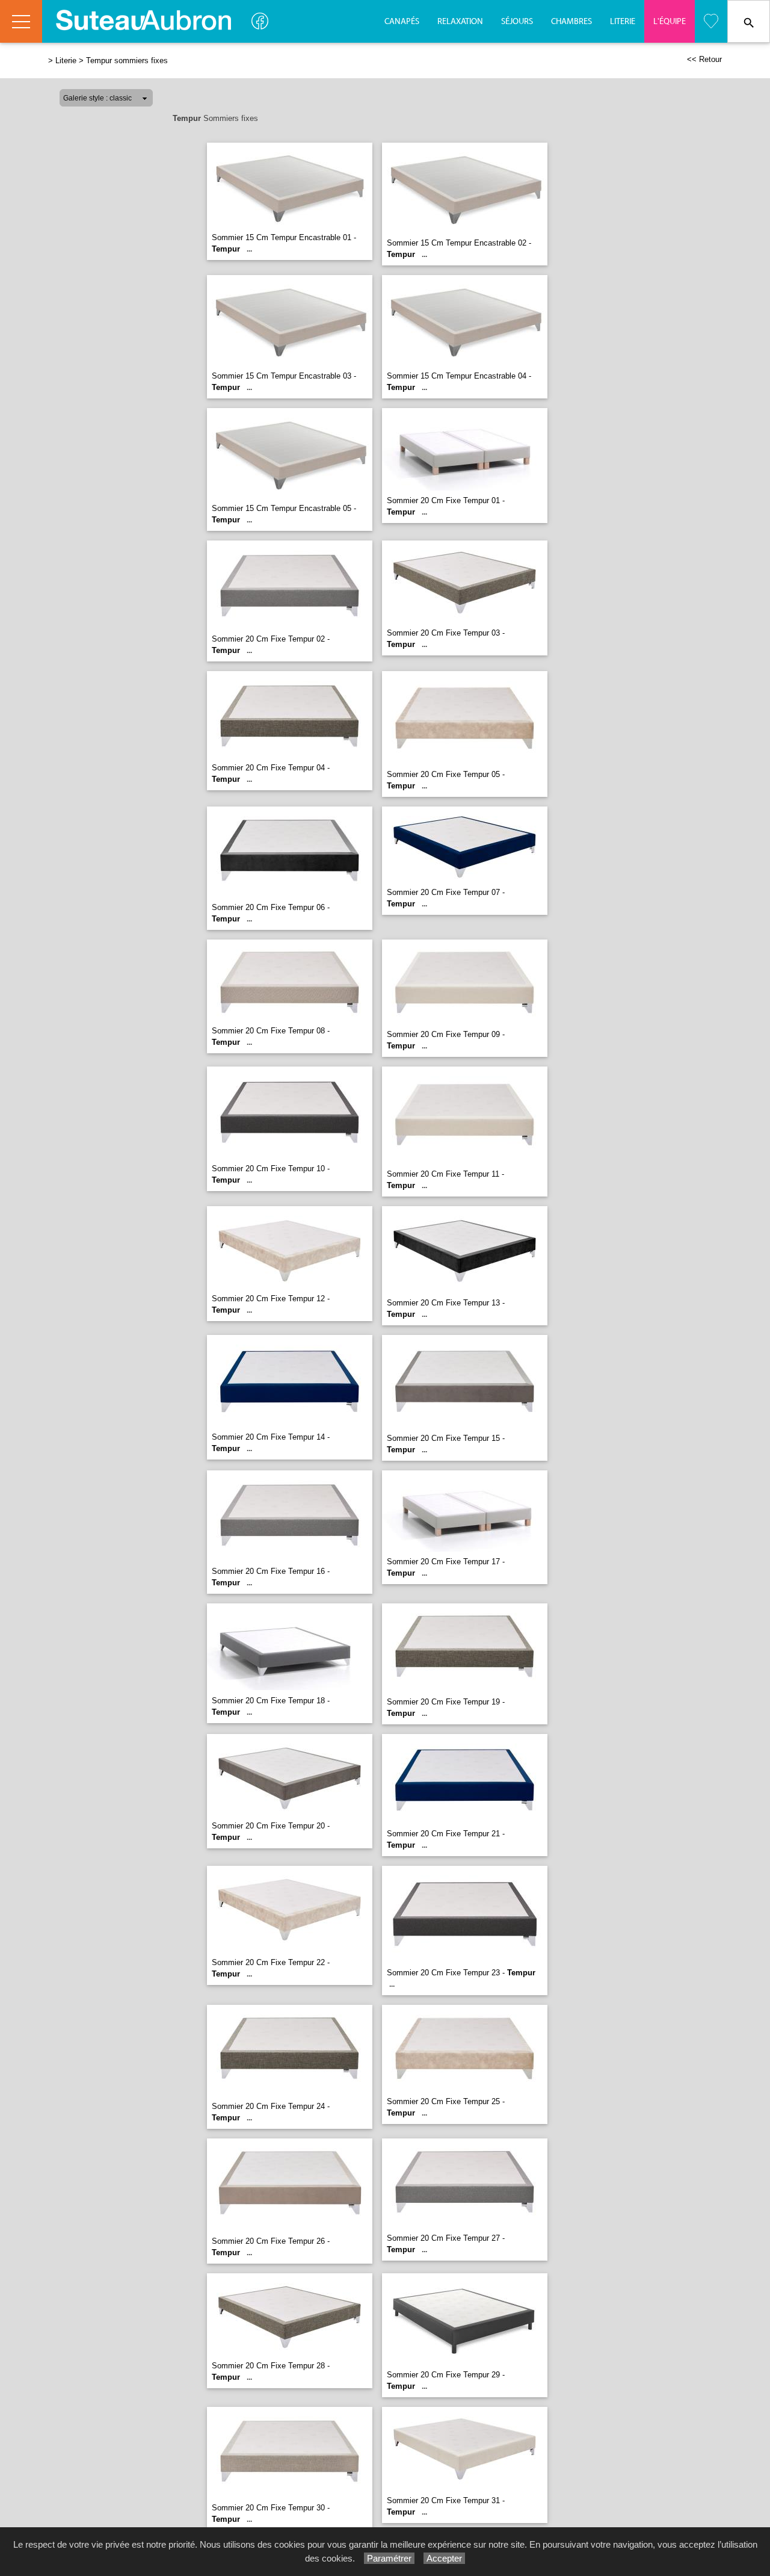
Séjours (517, 22)
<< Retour (704, 59)
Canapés (402, 22)
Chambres (571, 22)
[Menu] (21, 21)
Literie (623, 22)
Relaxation (460, 22)
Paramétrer (389, 2558)
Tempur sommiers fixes (127, 60)
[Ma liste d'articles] (711, 21)
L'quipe (670, 22)
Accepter (444, 2558)
